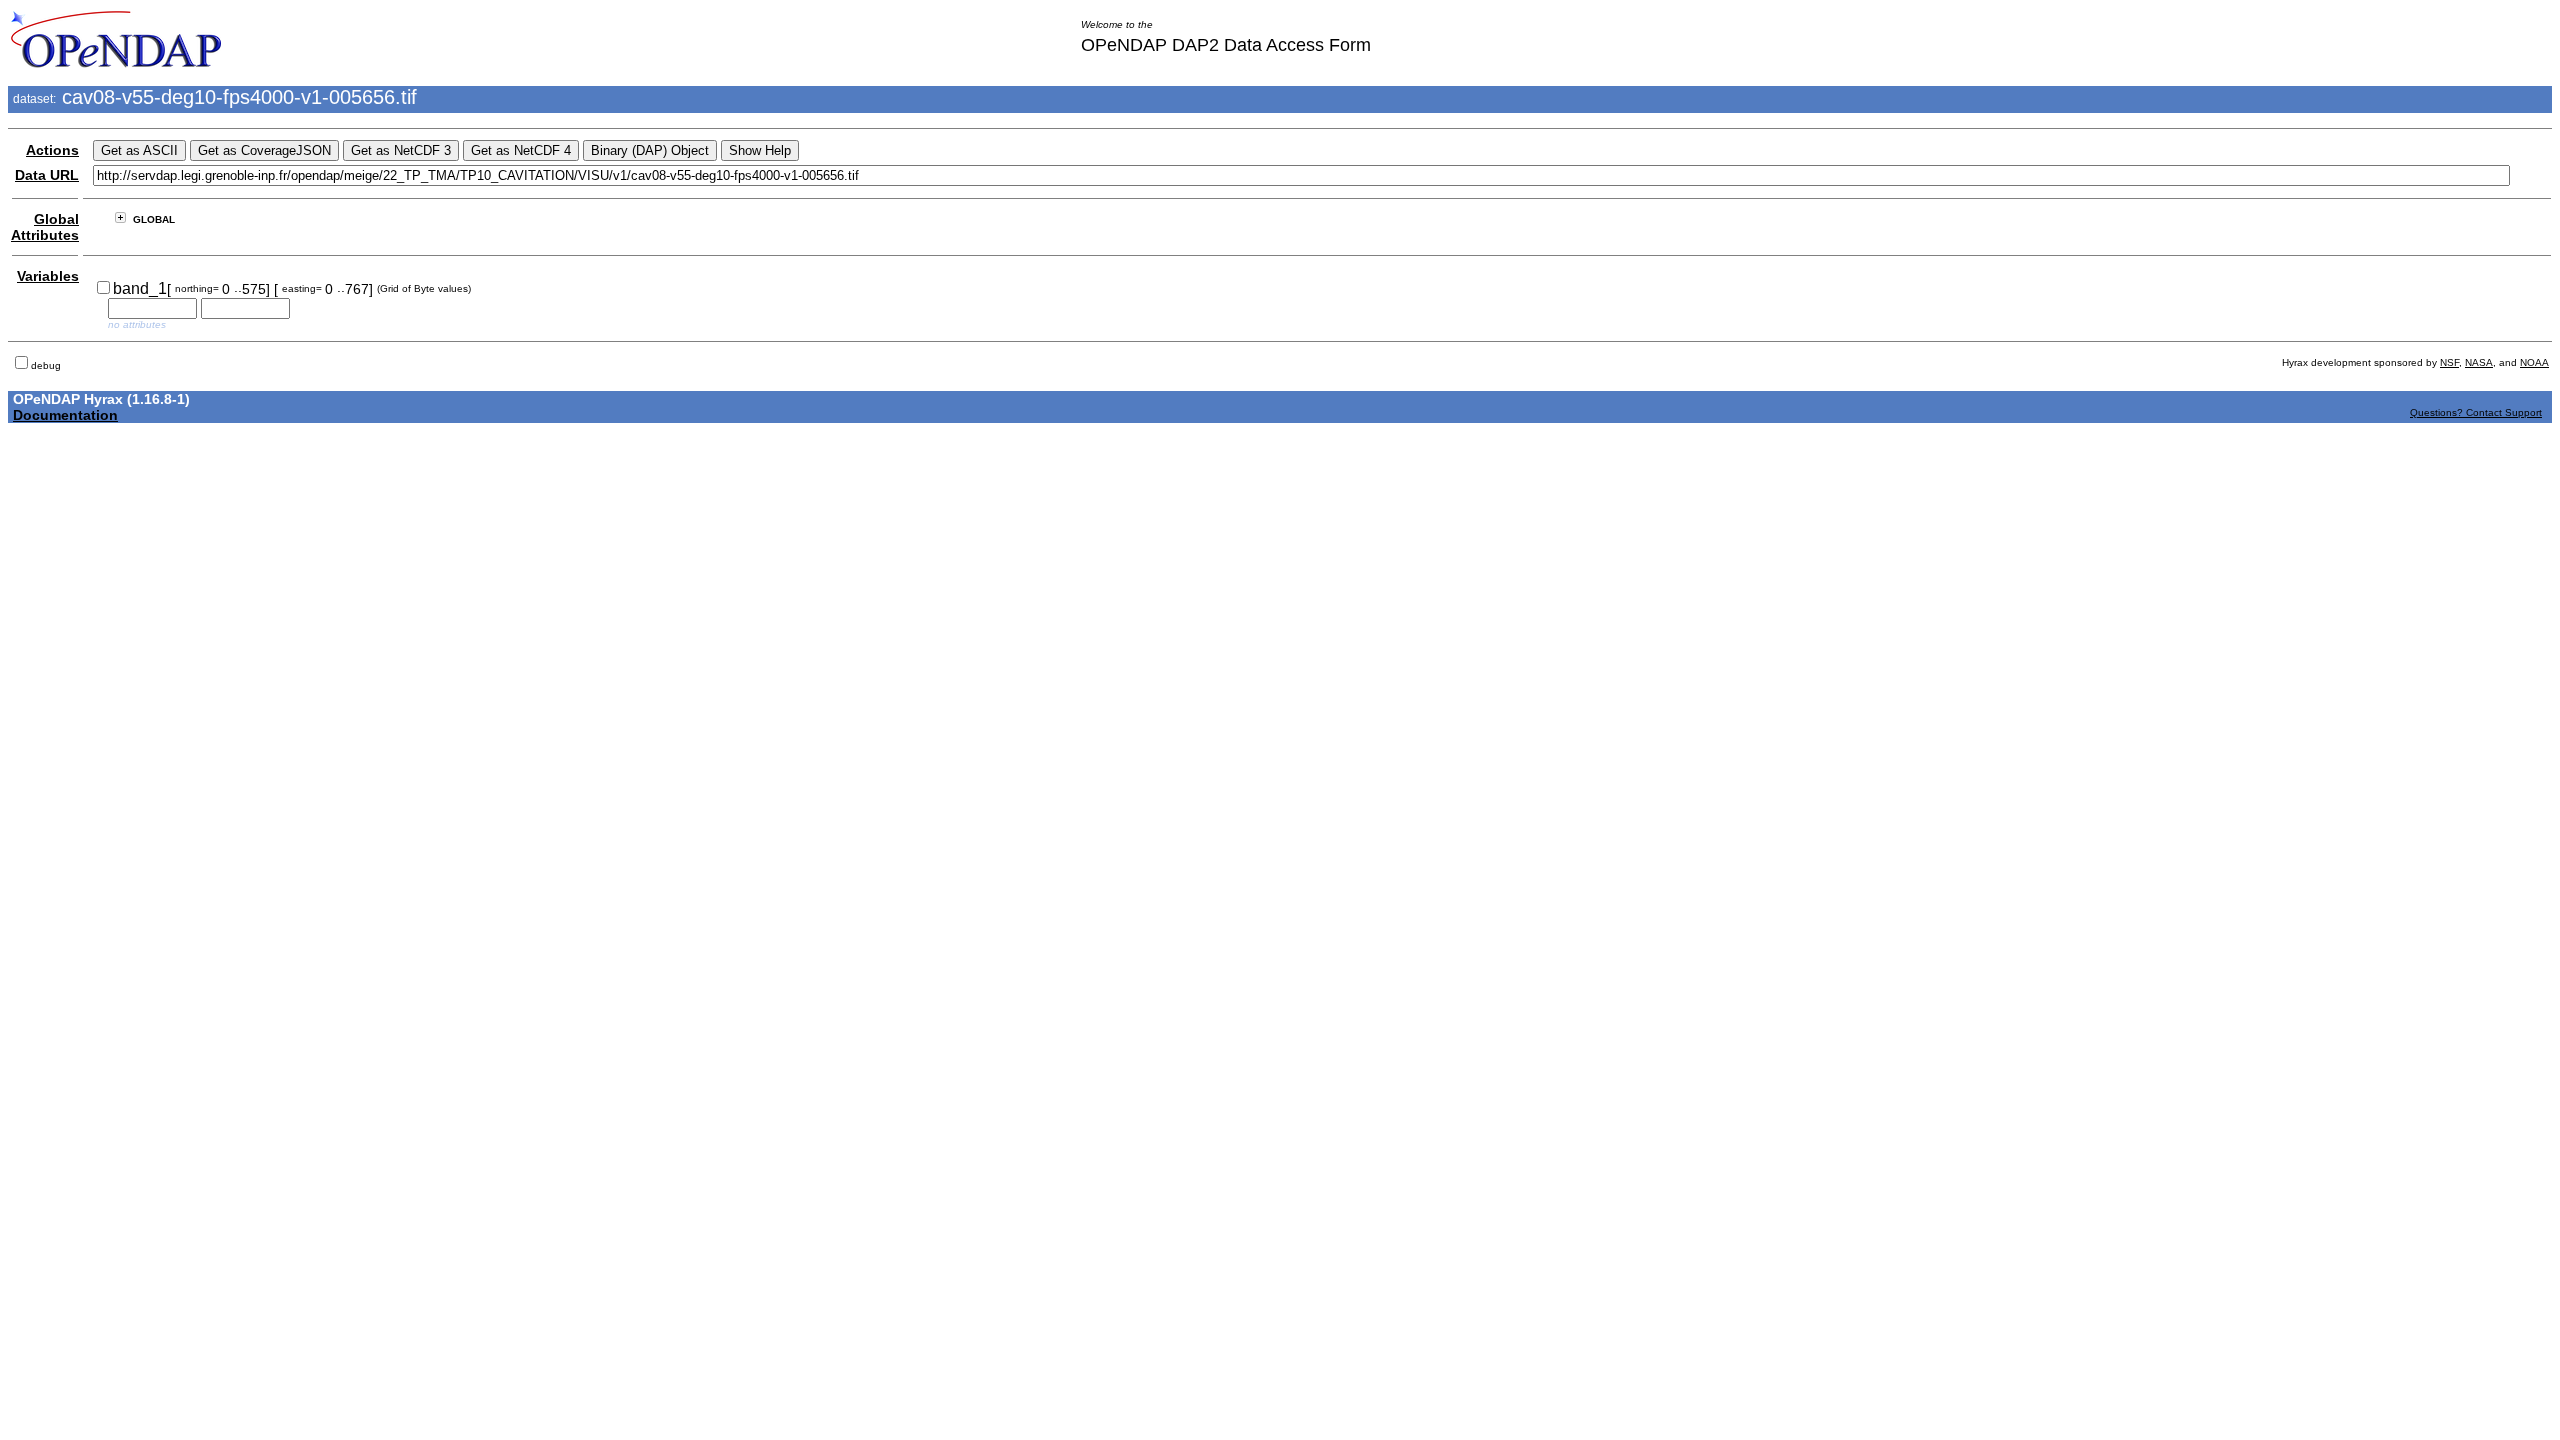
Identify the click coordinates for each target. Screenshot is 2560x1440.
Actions (52, 150)
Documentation (65, 415)
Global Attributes (45, 227)
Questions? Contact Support (2476, 412)
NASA (2479, 362)
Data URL (47, 175)
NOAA (2534, 362)
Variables (48, 276)
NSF (2449, 362)
